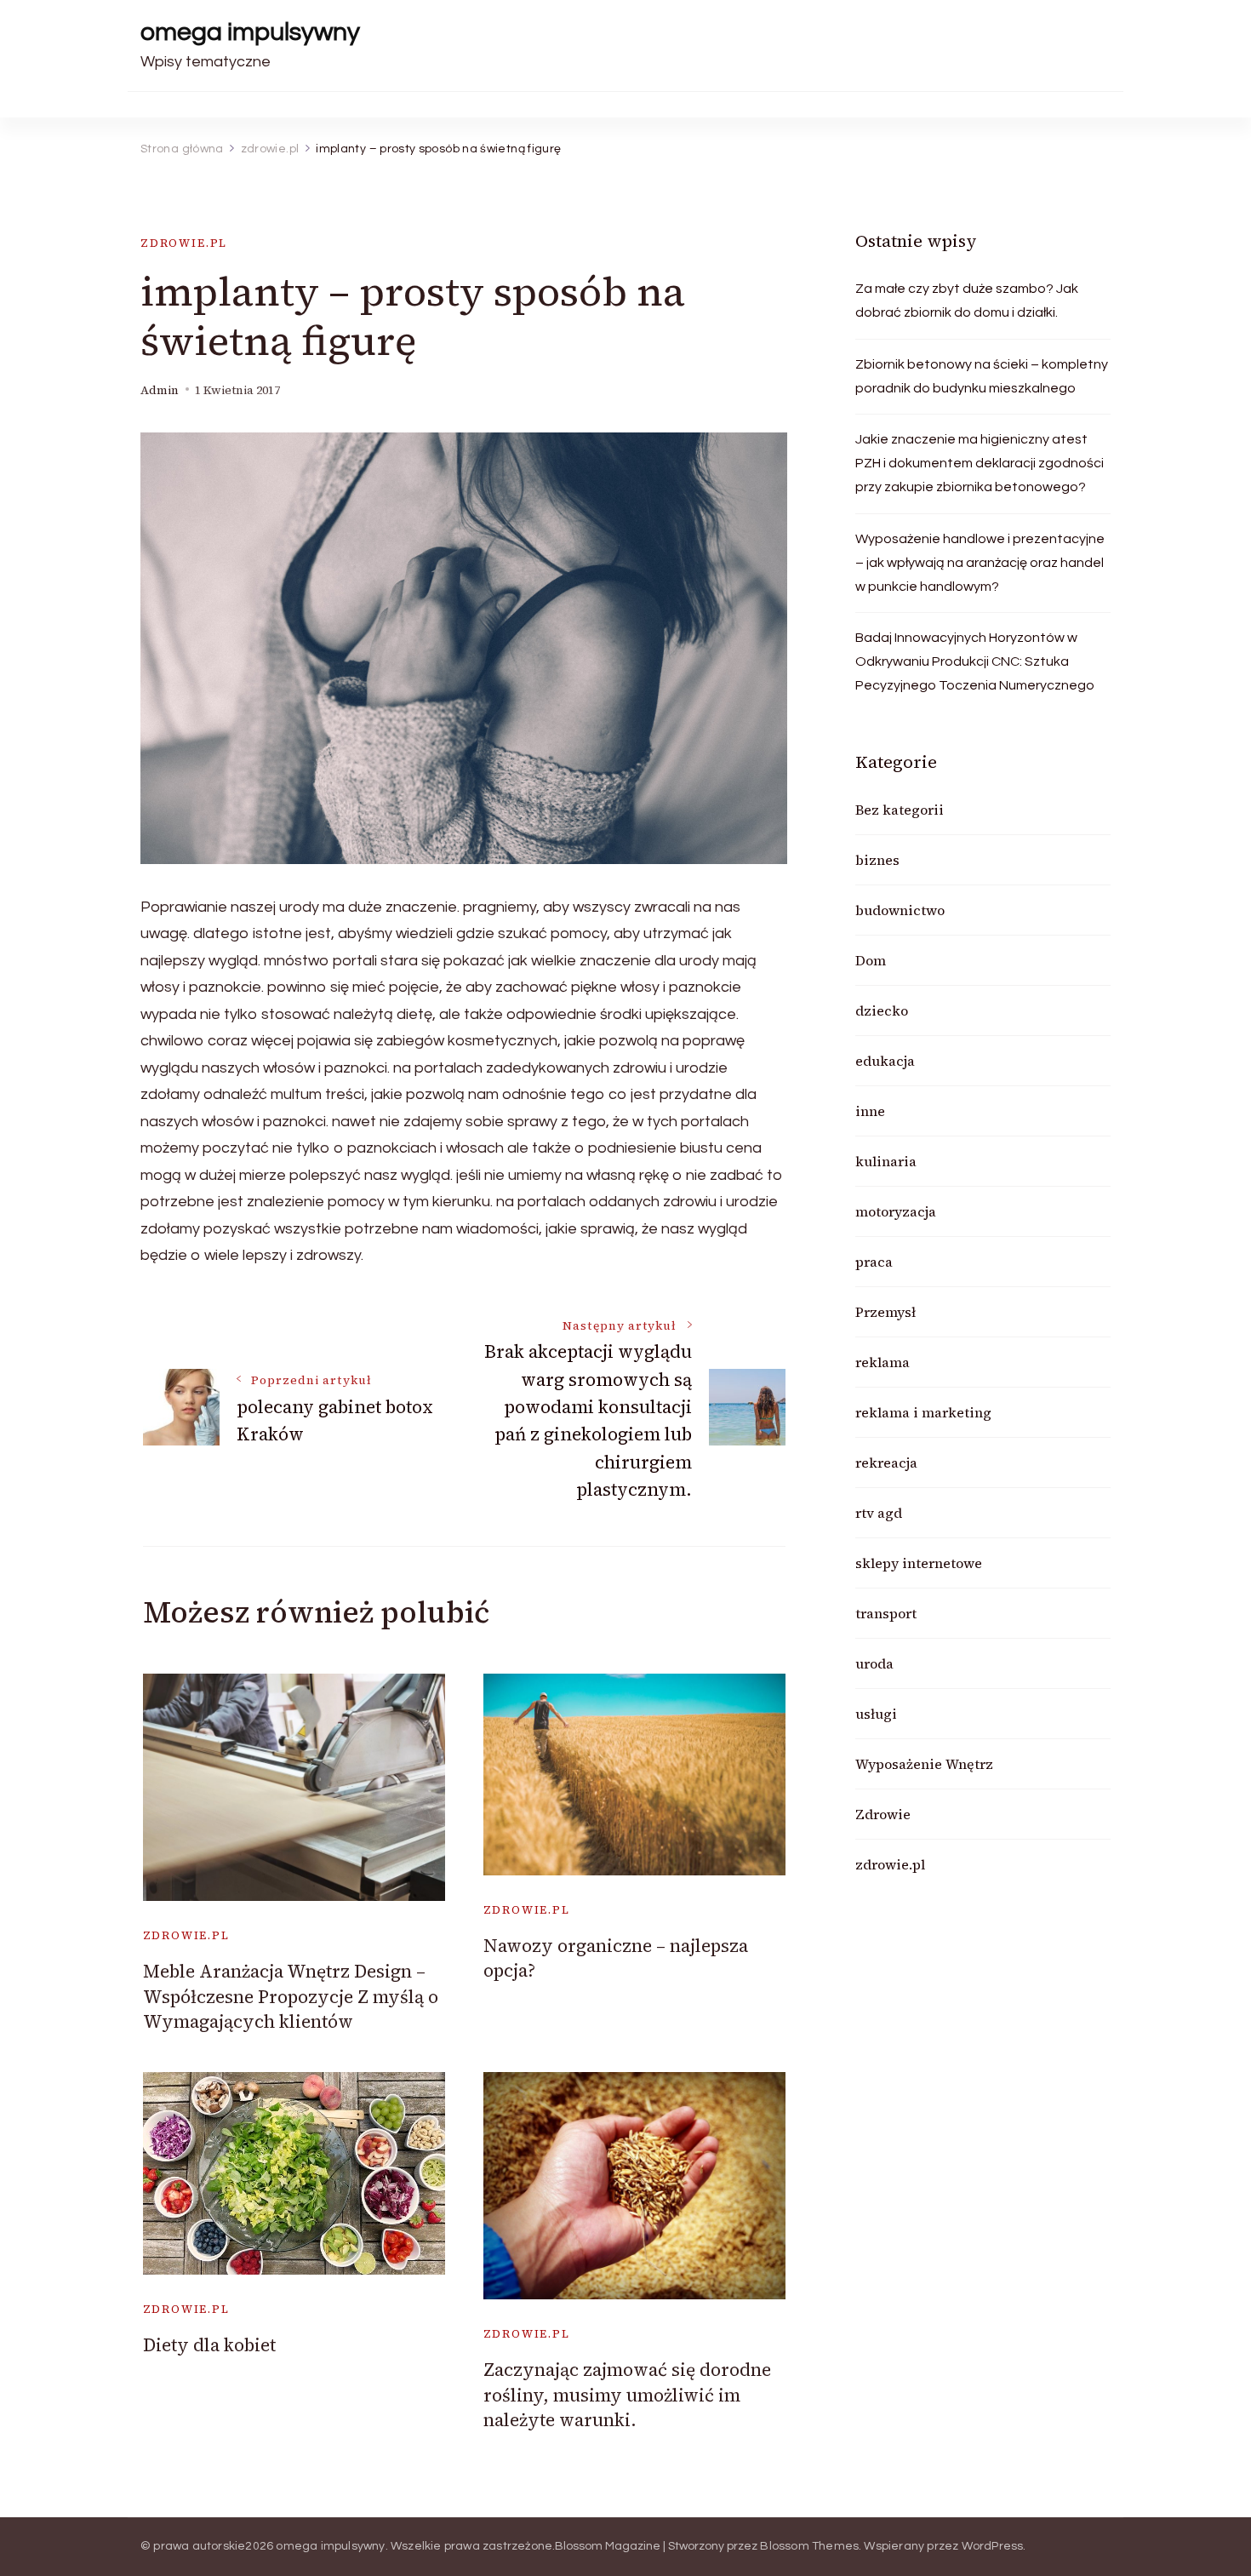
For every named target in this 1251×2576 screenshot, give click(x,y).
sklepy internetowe (919, 1563)
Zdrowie (883, 1814)
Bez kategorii (900, 810)
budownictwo (900, 910)
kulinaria (886, 1161)
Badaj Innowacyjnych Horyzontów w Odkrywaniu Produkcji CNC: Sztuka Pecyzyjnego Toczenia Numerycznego (975, 661)
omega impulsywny (250, 32)
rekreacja (886, 1463)
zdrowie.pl (184, 243)
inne (870, 1111)
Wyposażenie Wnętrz (924, 1764)
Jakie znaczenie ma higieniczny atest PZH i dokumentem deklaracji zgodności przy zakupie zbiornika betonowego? (980, 463)
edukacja (885, 1061)
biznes (877, 860)
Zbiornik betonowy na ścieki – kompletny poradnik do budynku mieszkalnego (982, 376)
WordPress (993, 2546)
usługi (876, 1714)
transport (886, 1613)
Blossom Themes (809, 2546)
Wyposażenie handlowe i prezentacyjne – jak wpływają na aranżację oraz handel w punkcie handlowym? (980, 563)
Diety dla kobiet (209, 2345)
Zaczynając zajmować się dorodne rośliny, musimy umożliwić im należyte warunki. (627, 2395)
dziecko (882, 1010)
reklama (883, 1362)
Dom (871, 960)
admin (160, 390)
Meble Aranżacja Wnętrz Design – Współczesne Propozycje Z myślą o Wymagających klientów (291, 1996)
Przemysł (885, 1312)
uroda (874, 1663)
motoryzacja (896, 1211)
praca (874, 1262)
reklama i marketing (923, 1412)
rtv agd (879, 1513)
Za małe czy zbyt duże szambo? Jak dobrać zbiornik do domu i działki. (967, 301)
